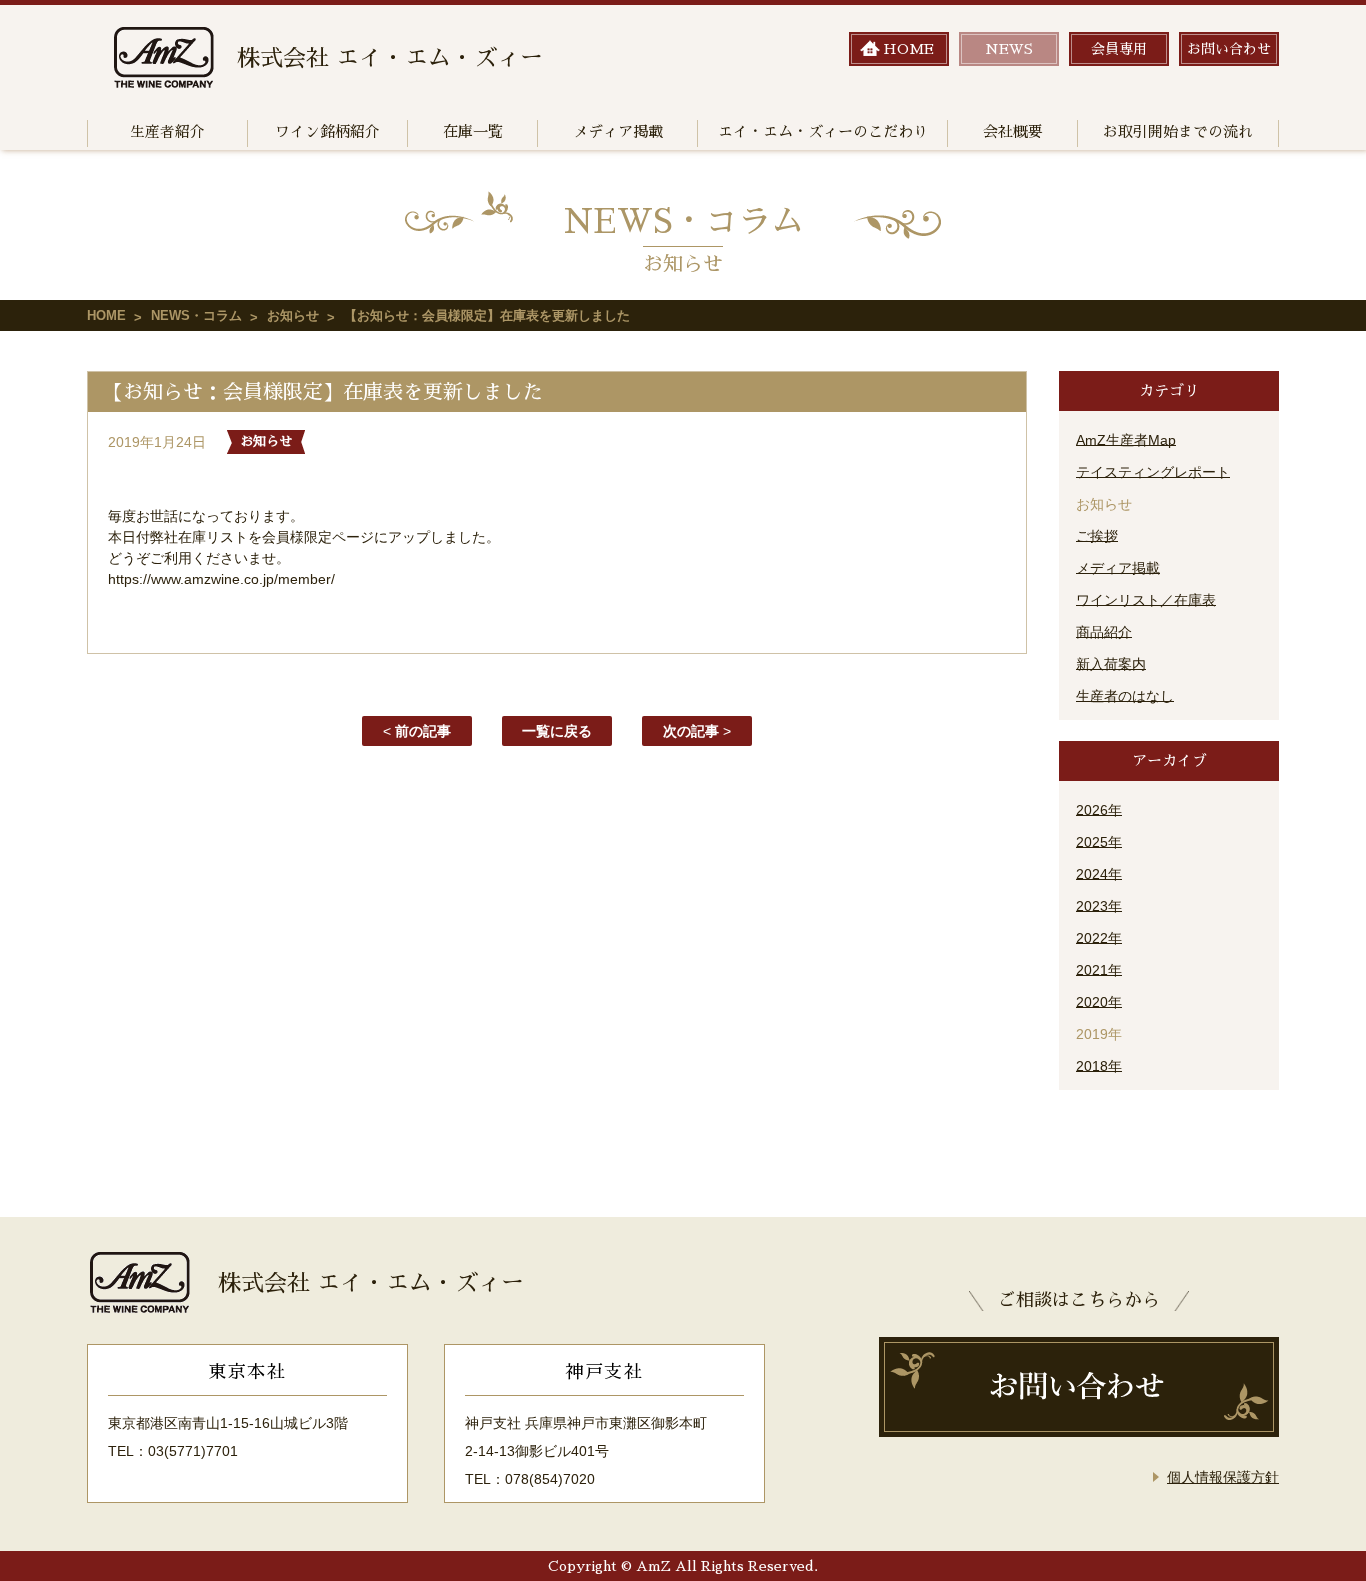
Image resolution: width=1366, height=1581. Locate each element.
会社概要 (1013, 131)
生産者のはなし (1125, 696)
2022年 (1099, 938)
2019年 (1099, 1034)
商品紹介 (1104, 632)
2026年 (1099, 810)
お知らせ (293, 315)
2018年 (1099, 1066)
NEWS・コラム (196, 315)
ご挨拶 (1097, 536)
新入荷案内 (1111, 664)
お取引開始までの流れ (1178, 131)
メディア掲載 (618, 131)
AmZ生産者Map (1126, 440)
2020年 (1099, 1002)
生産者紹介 (167, 131)
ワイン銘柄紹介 (327, 131)
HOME (106, 315)
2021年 (1099, 970)
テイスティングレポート (1153, 472)
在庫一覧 (473, 131)
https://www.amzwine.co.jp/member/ (221, 579)
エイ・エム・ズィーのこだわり (823, 131)
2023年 (1099, 906)
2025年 (1099, 842)
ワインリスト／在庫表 (1146, 600)
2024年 (1099, 874)
